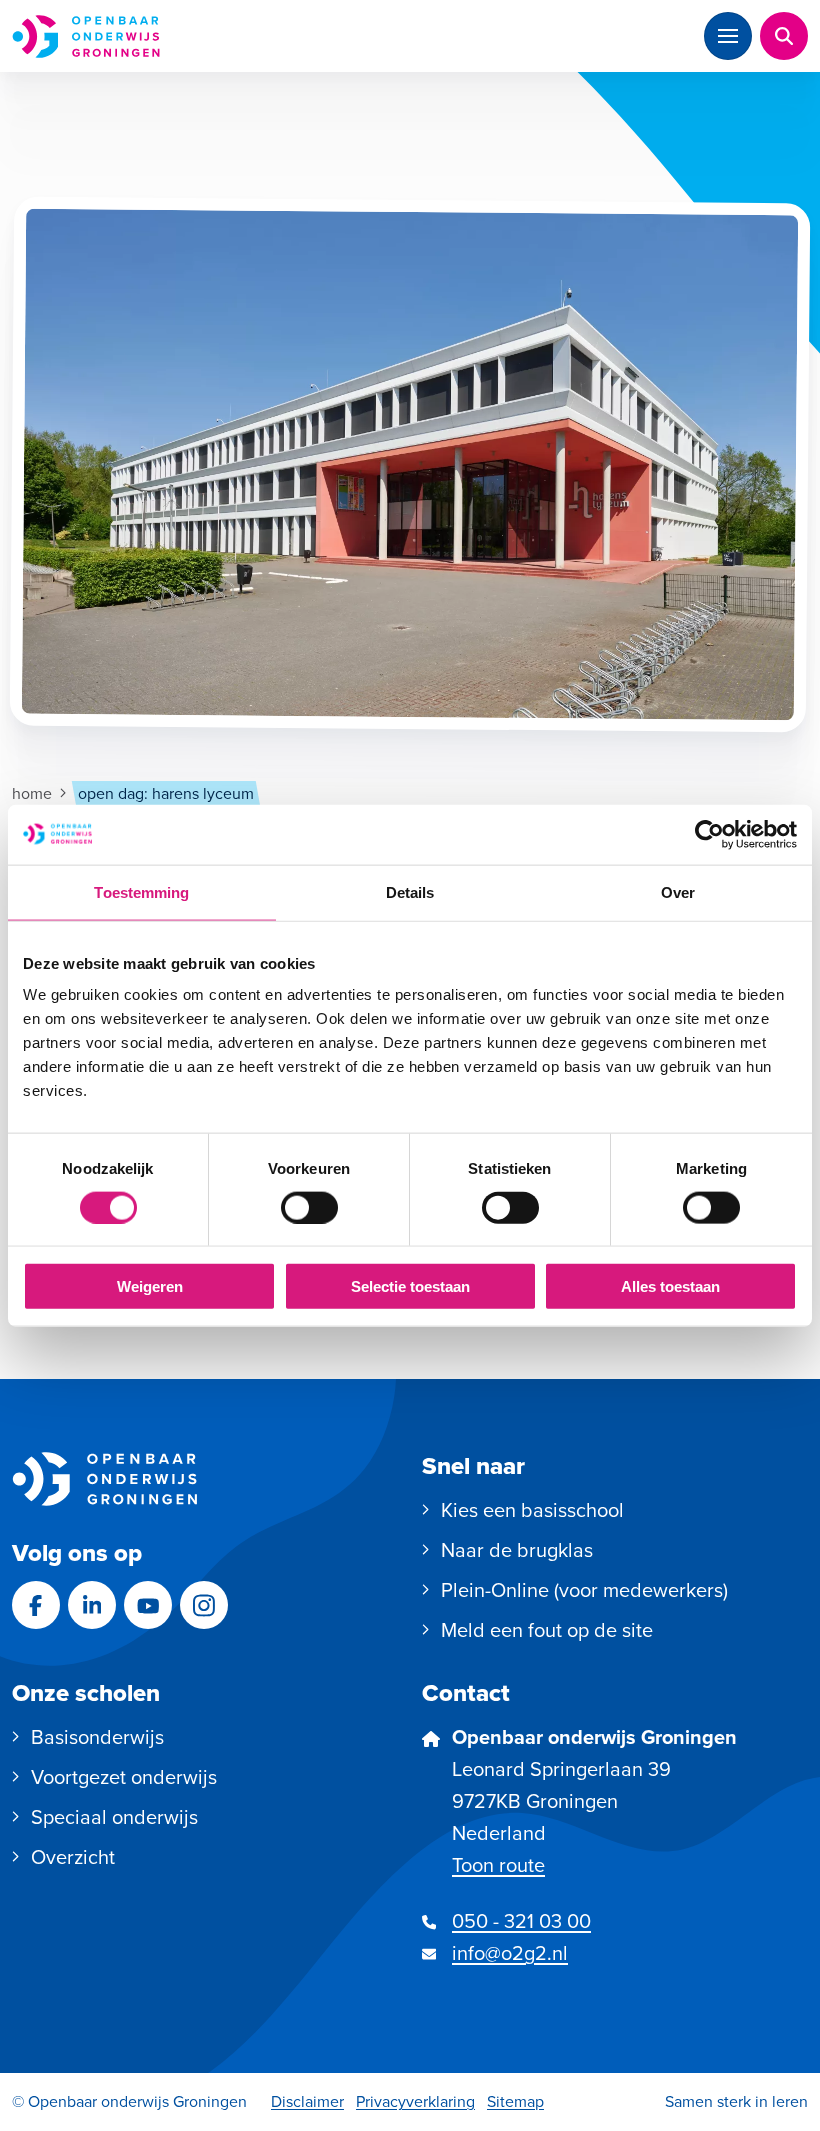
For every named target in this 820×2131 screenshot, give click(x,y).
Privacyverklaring (415, 2101)
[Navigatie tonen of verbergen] (728, 36)
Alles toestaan (670, 1286)
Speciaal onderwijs (114, 1817)
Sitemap (515, 2101)
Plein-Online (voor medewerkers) (584, 1590)
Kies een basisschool (532, 1510)
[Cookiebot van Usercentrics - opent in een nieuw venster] (709, 834)
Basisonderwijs (97, 1737)
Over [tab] (678, 891)
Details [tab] (410, 891)
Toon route (498, 1865)
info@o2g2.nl (510, 1953)
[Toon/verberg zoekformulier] (784, 36)
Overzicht (73, 1857)
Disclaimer (307, 2101)
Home (32, 793)
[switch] (309, 1207)
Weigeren (150, 1286)
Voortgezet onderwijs (124, 1777)
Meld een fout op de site (547, 1630)
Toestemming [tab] (141, 891)
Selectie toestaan (410, 1286)
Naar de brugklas (517, 1550)
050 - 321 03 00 (521, 1921)
